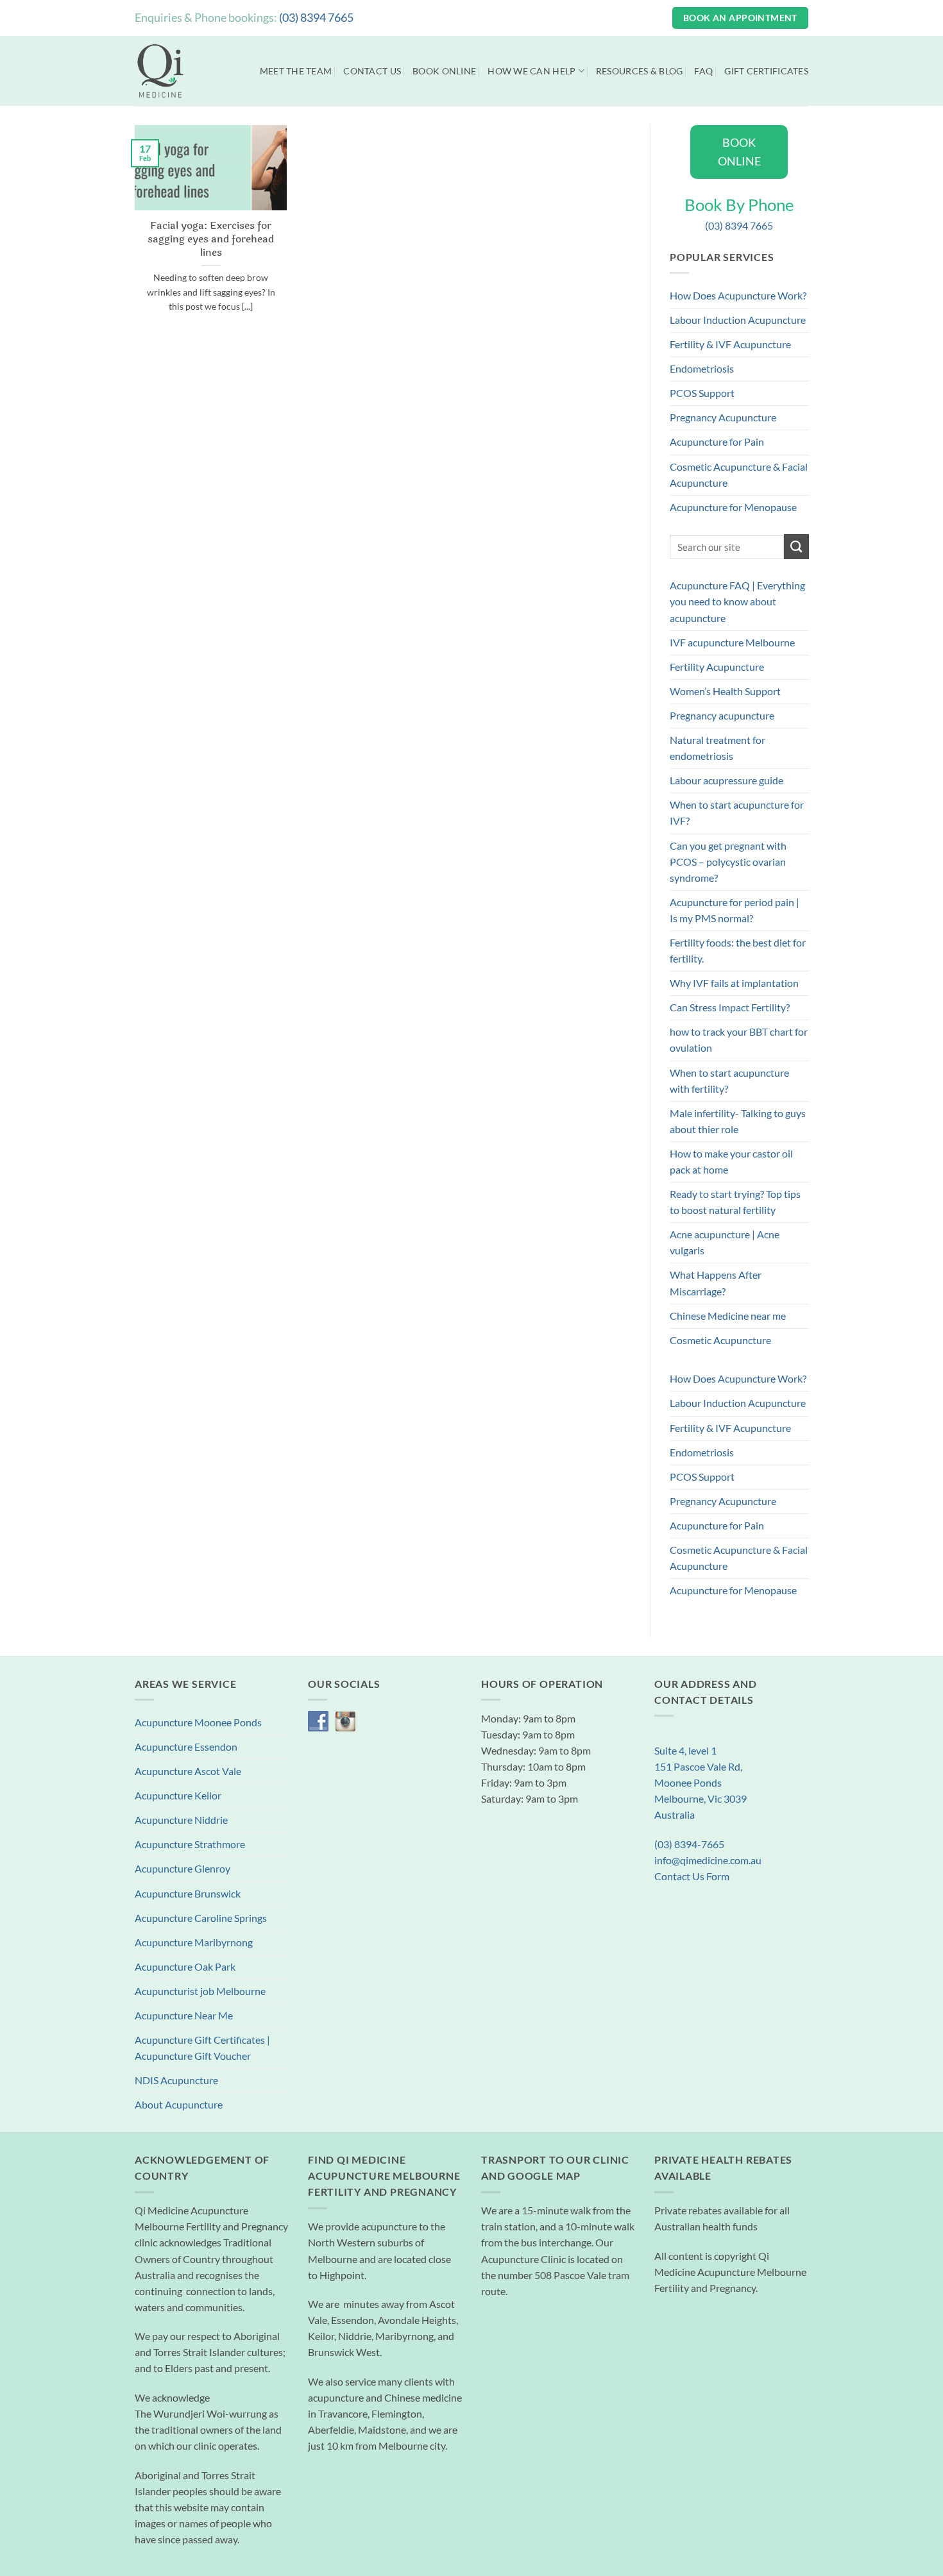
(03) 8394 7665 (316, 17)
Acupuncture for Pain (717, 442)
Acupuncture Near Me (184, 2016)
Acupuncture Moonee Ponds (198, 1722)
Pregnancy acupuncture (722, 716)
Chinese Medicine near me (728, 1316)
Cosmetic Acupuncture (720, 1340)
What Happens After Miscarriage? (716, 1283)
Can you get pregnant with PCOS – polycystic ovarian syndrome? (728, 862)
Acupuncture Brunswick (188, 1894)
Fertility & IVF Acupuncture (730, 344)
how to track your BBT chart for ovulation (739, 1040)
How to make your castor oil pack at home (731, 1162)
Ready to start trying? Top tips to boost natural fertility (735, 1202)
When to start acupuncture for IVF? (737, 813)
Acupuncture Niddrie (181, 1820)
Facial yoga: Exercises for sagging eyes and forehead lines (211, 239)
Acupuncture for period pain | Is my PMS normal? (735, 910)
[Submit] (796, 547)
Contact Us (372, 71)
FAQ (703, 71)
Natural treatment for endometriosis (718, 748)
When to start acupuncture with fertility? (729, 1081)
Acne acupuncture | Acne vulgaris (725, 1242)
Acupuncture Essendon (186, 1747)
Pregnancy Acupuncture (723, 417)
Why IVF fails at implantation (734, 983)
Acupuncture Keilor (178, 1796)
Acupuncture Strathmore (190, 1844)
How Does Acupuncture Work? (738, 296)
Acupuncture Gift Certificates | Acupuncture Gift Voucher (202, 2048)
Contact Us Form (692, 1876)
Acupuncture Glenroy (183, 1869)
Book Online (444, 71)
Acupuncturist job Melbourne (200, 1991)
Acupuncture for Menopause (733, 507)
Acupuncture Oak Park (185, 1967)
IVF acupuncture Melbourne (732, 643)
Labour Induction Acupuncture (738, 320)
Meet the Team (296, 71)
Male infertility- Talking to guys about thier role (738, 1121)
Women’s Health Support (725, 691)
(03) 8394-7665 (689, 1844)
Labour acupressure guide (726, 780)
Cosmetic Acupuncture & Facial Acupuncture (739, 475)
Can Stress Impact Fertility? (730, 1007)
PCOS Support (702, 393)
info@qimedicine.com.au (708, 1860)
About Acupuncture (179, 2105)
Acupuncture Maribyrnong (194, 1942)
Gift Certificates (766, 71)
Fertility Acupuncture (717, 667)
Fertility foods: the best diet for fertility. (738, 951)
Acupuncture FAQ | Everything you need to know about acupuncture (737, 602)
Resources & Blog (639, 71)
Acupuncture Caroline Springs (201, 1918)
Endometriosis (702, 369)
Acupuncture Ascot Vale (188, 1771)
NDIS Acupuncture (176, 2080)
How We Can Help (531, 71)
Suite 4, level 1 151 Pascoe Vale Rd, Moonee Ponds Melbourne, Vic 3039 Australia (701, 1783)
